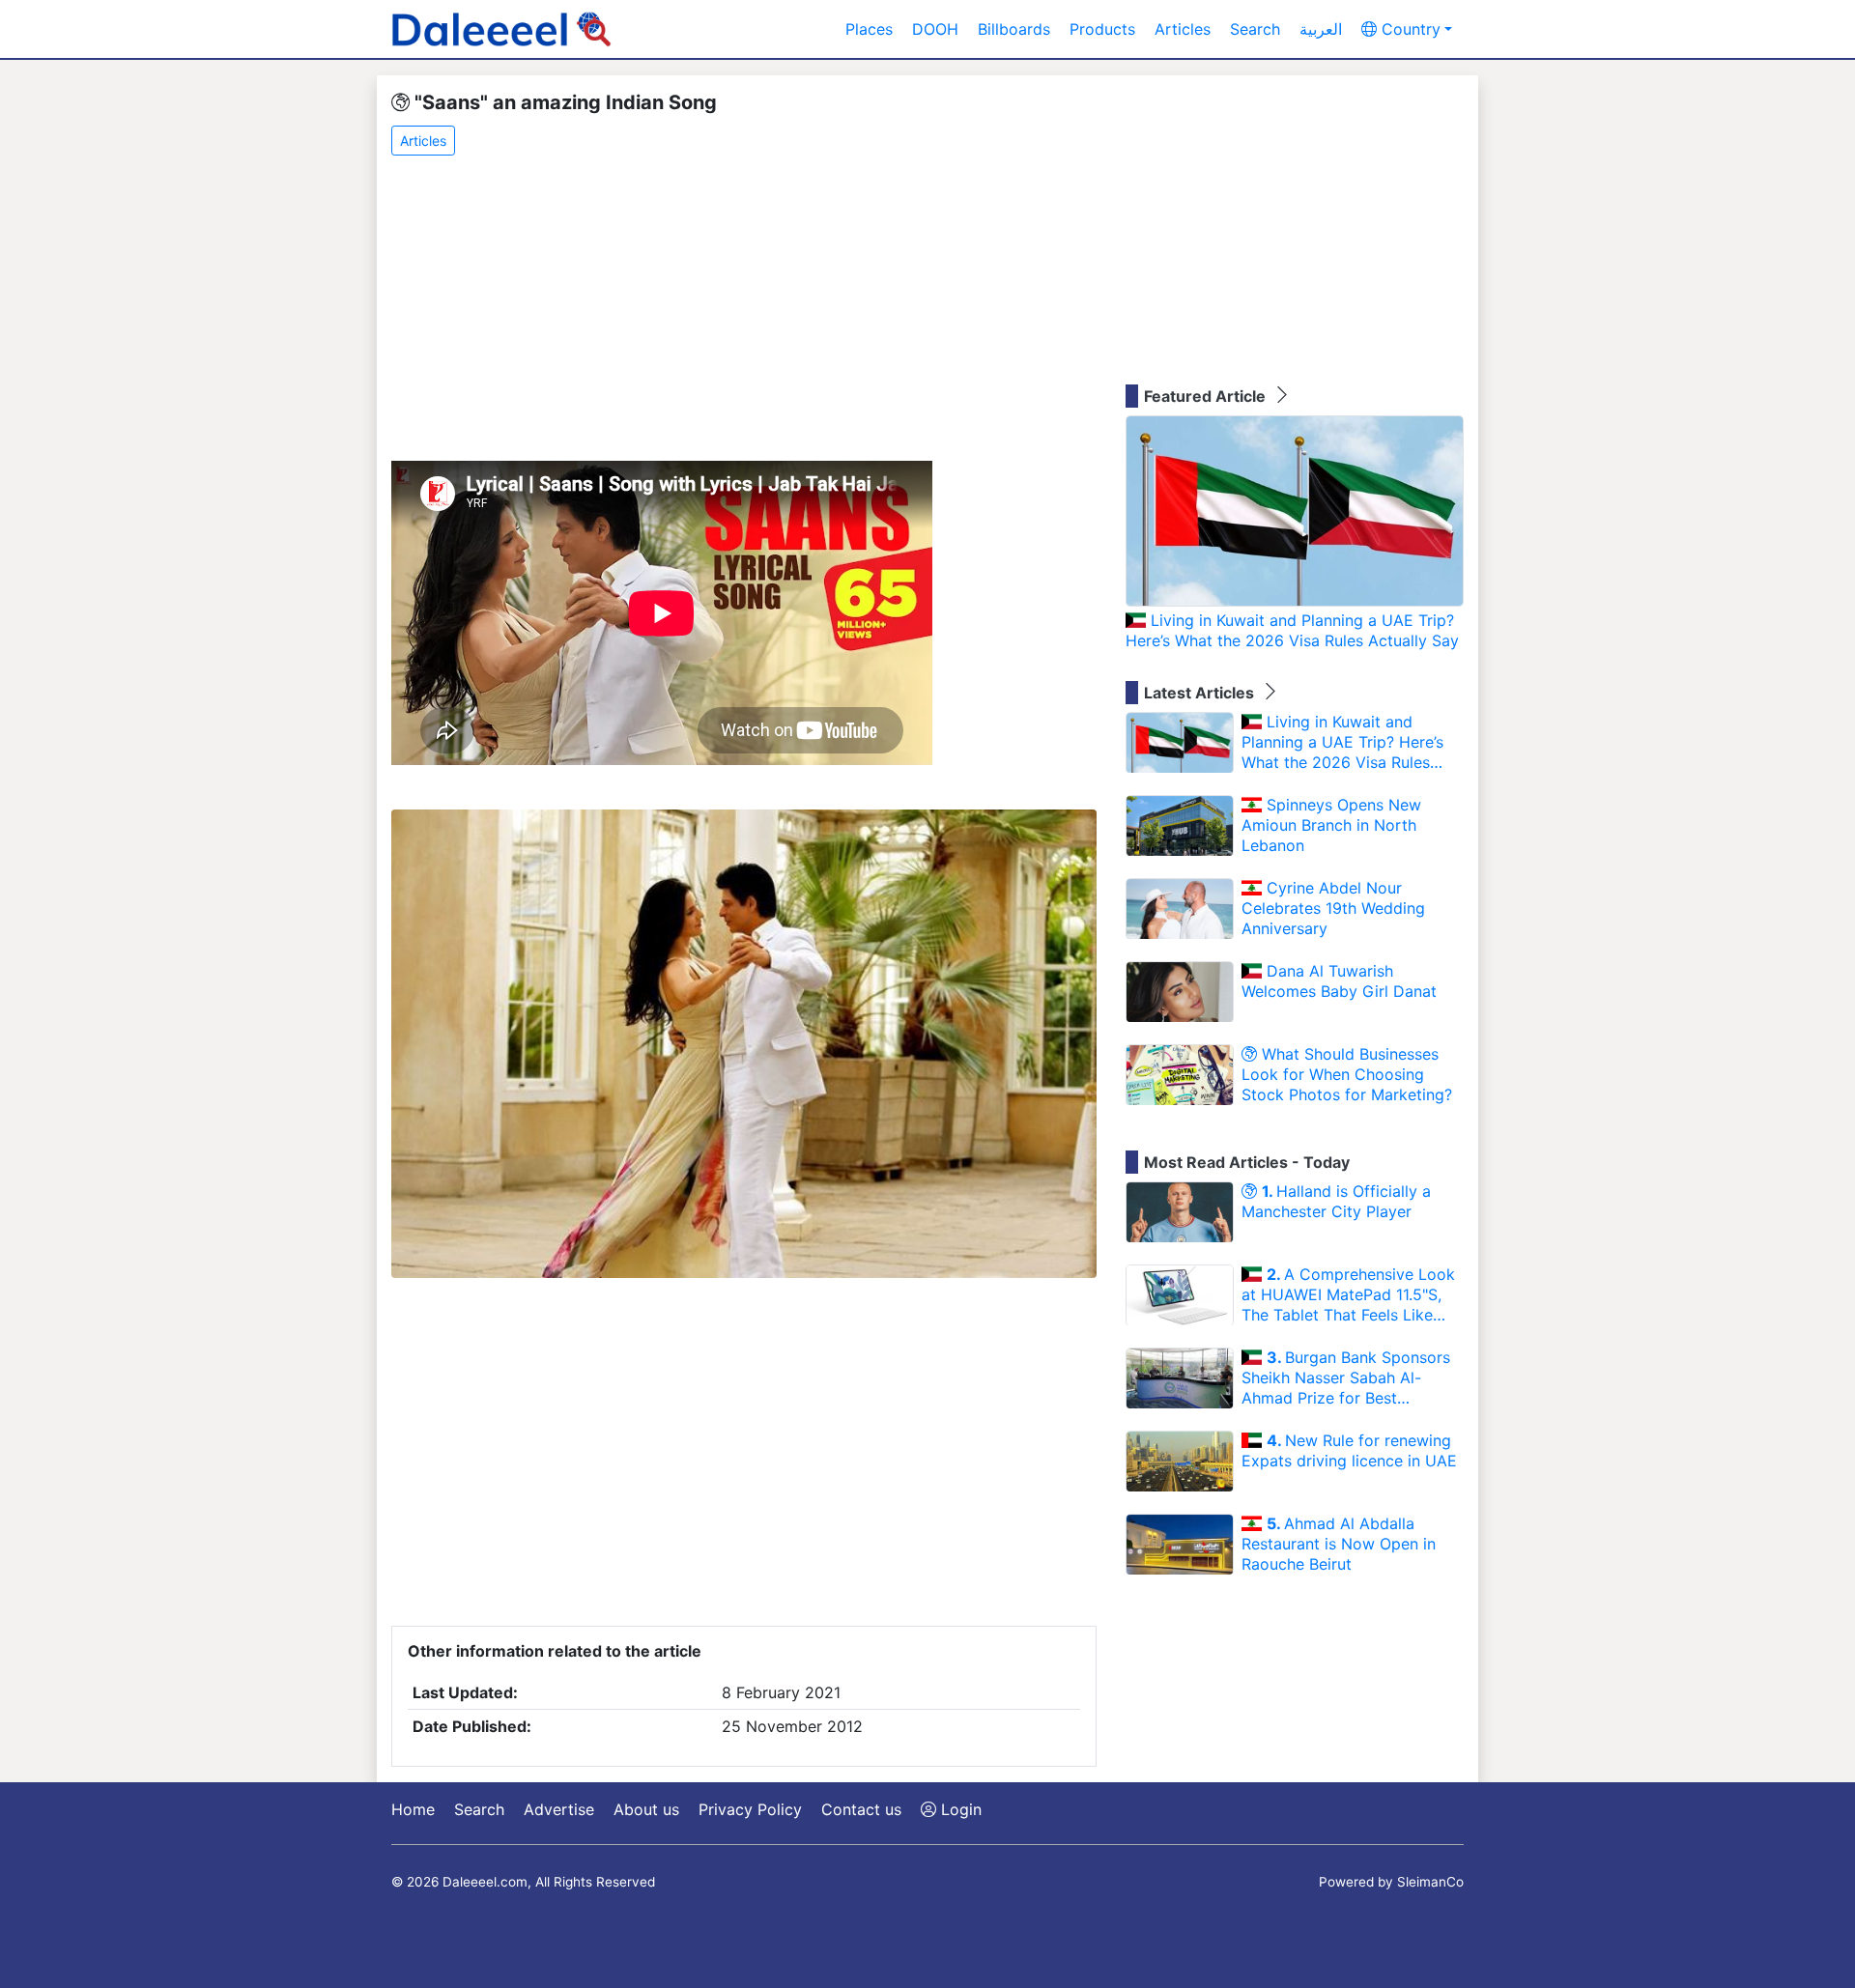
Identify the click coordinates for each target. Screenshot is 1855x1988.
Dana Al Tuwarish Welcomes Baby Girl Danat (1339, 981)
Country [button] (1409, 29)
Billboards (1014, 29)
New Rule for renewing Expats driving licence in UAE (1349, 1450)
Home (413, 1809)
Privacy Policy (750, 1809)
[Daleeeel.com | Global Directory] (501, 29)
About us (646, 1809)
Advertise (559, 1809)
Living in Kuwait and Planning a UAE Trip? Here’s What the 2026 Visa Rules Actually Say (1292, 630)
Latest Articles (1201, 693)
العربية (1321, 29)
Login (959, 1809)
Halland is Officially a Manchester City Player (1336, 1201)
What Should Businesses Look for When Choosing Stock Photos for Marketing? (1347, 1074)
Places (869, 29)
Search (1255, 29)
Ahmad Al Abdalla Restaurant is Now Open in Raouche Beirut (1339, 1544)
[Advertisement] (744, 310)
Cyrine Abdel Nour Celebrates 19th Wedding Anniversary (1333, 908)
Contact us (861, 1809)
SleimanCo (1430, 1882)
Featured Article (1207, 396)
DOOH (935, 29)
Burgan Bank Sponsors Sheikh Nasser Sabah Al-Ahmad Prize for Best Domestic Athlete (1346, 1377)
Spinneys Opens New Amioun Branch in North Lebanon (1331, 825)
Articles (1183, 29)
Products (1102, 29)
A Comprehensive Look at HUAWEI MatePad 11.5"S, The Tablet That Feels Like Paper (1348, 1294)
